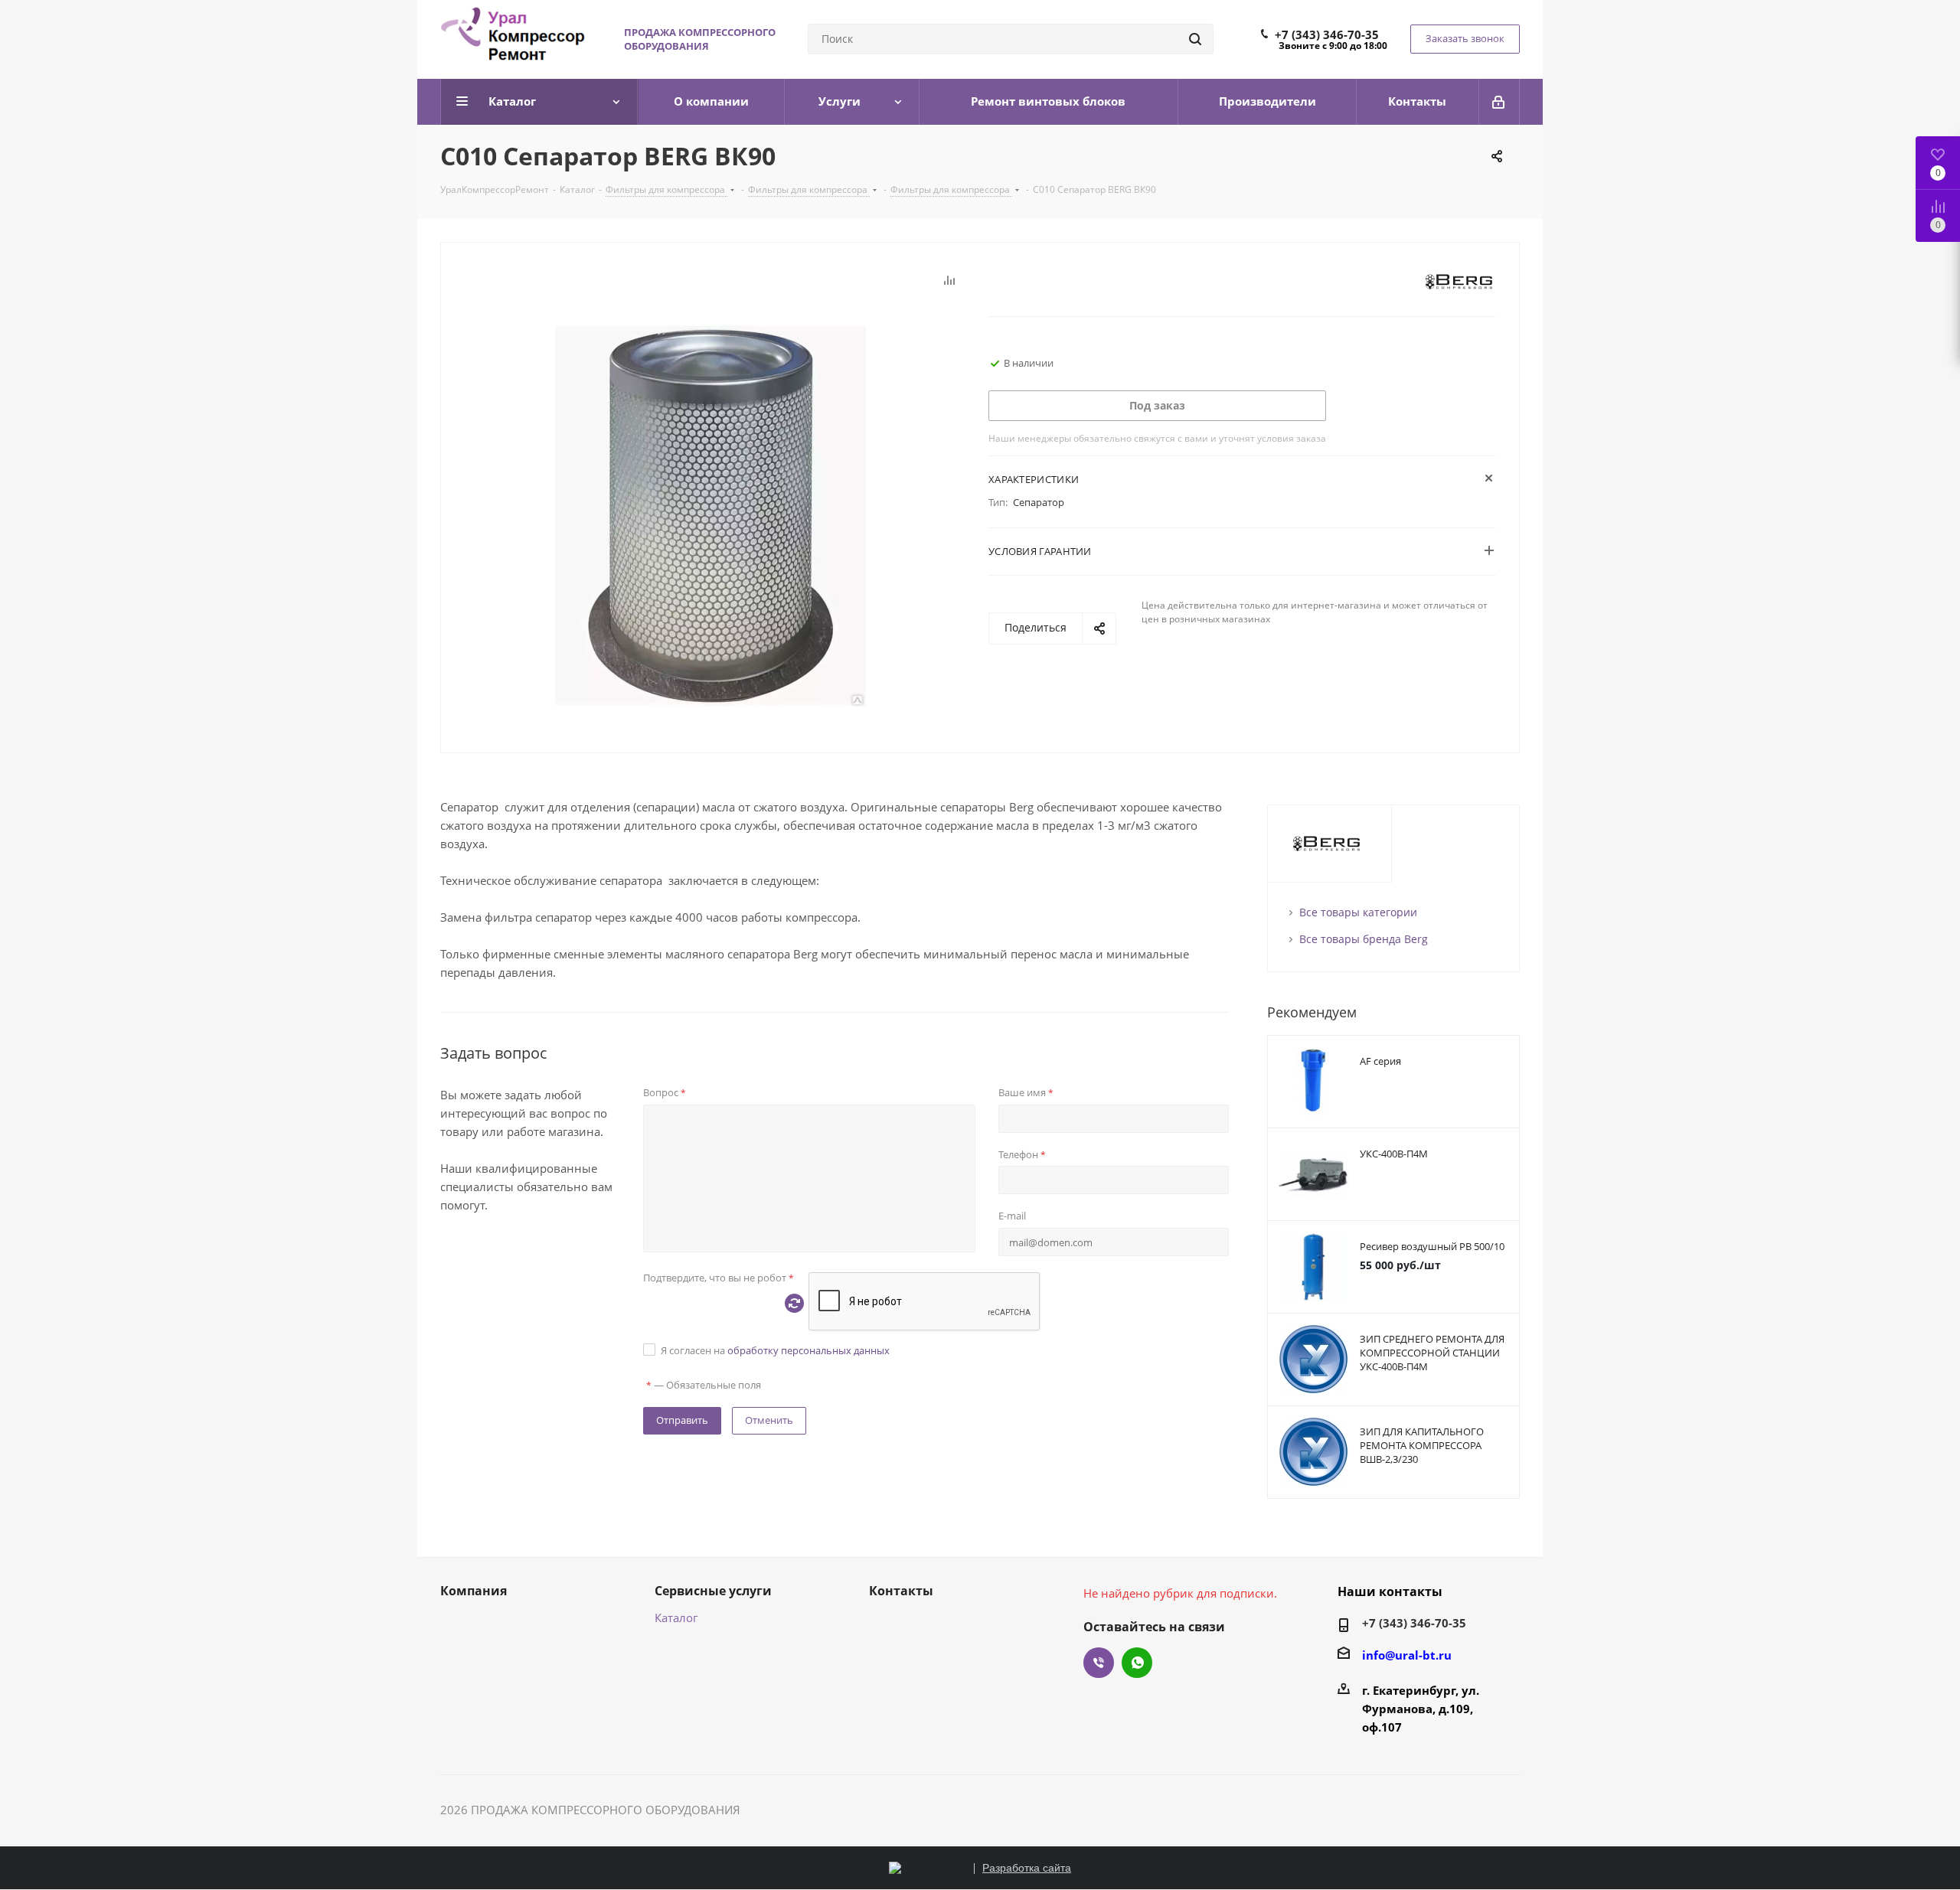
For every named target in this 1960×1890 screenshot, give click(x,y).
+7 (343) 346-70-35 (1327, 34)
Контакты (901, 1591)
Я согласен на (775, 1350)
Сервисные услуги (713, 1591)
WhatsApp (1137, 1663)
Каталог (676, 1617)
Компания (474, 1591)
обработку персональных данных (808, 1350)
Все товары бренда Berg (1364, 939)
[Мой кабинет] (1499, 102)
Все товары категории (1358, 912)
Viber (1099, 1663)
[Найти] (1195, 39)
